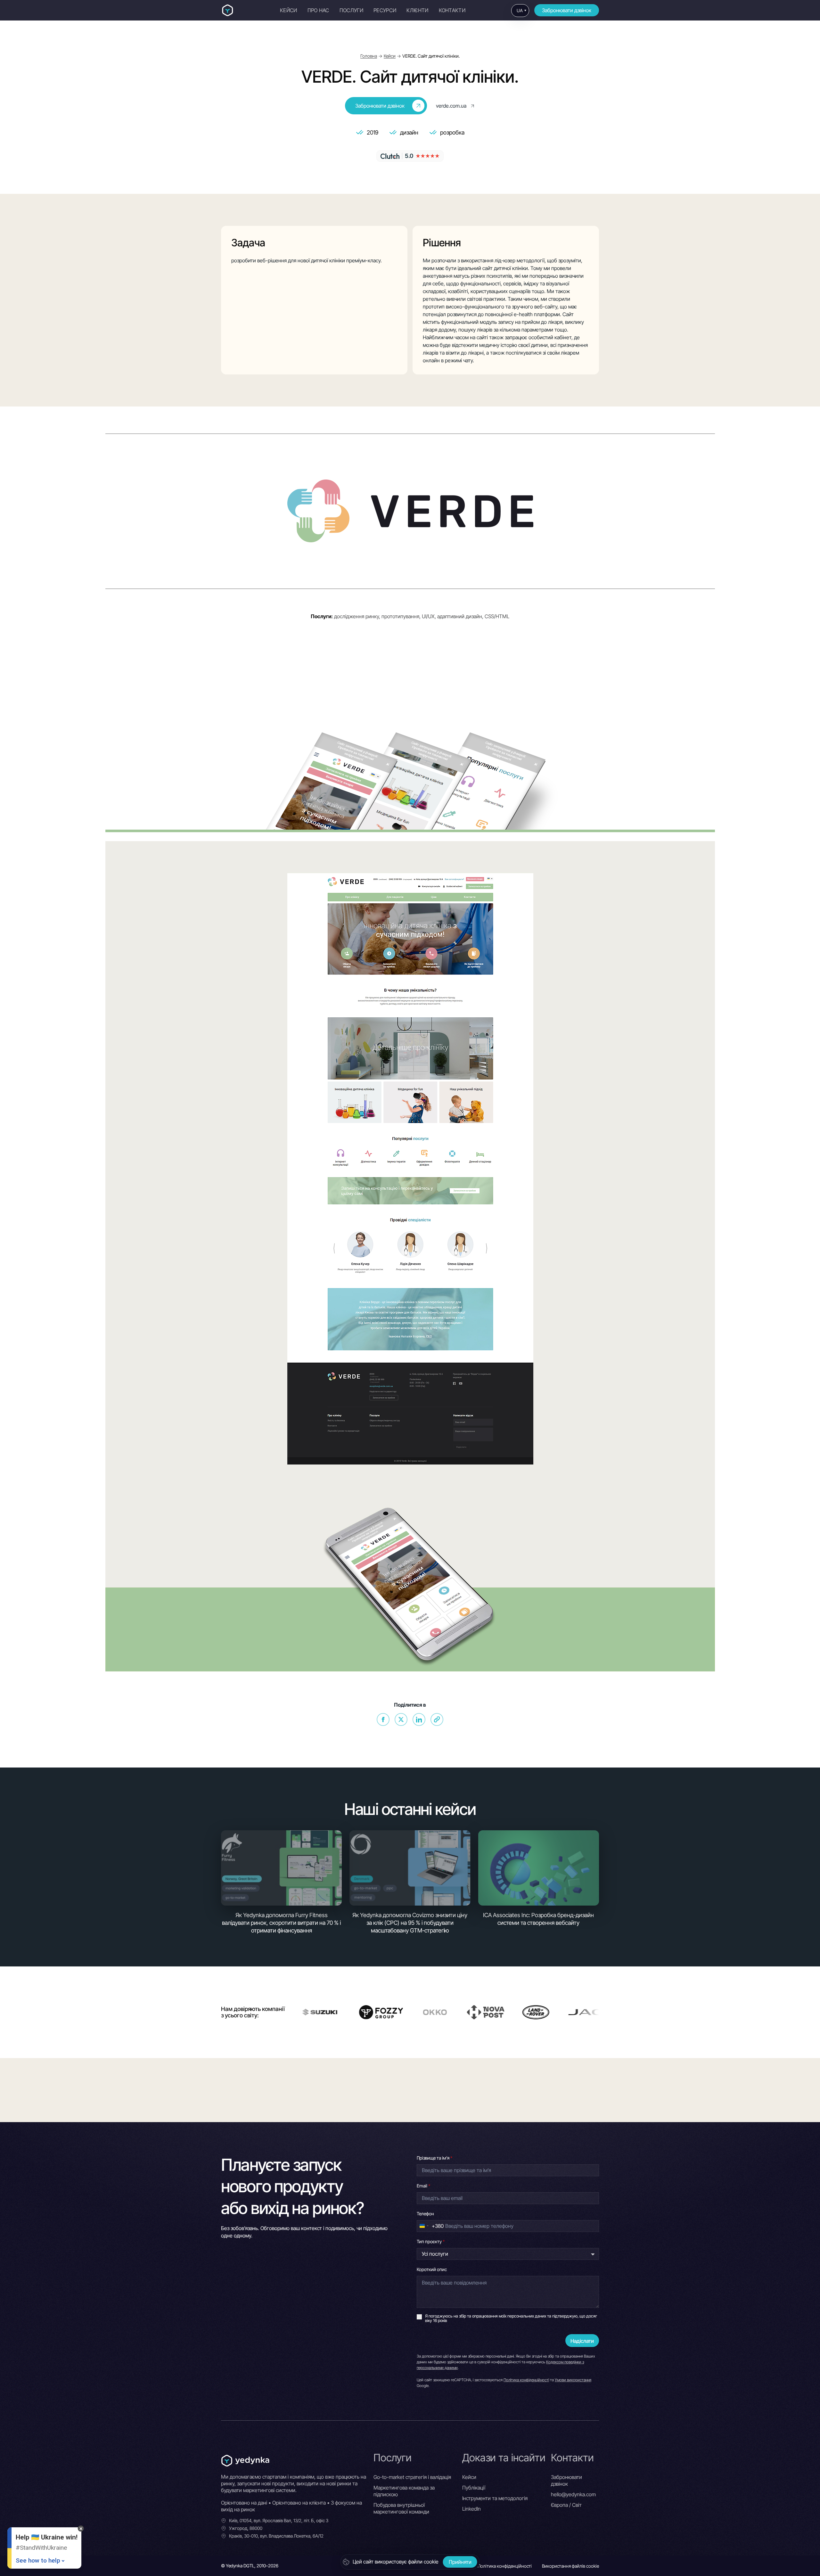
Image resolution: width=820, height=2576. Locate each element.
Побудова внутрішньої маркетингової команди (401, 2508)
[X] (401, 1719)
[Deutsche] (539, 2012)
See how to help (38, 2560)
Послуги (351, 10)
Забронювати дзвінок (567, 10)
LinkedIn (471, 2509)
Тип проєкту (431, 2241)
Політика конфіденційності (526, 2380)
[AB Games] (479, 2012)
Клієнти (417, 10)
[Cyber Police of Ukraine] (598, 2012)
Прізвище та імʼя (435, 2158)
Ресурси (385, 10)
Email (423, 2186)
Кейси (289, 10)
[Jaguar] (407, 2012)
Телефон (425, 2214)
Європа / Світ (566, 2505)
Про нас (318, 10)
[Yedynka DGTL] (228, 10)
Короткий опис (432, 2269)
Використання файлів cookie (570, 2566)
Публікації (474, 2488)
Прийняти (460, 2562)
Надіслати (582, 2341)
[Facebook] (383, 1719)
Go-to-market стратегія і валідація (412, 2477)
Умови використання (573, 2380)
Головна (369, 56)
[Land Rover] (337, 2012)
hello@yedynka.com (573, 2494)
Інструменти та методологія (495, 2498)
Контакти (452, 10)
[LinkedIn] (419, 1719)
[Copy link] (437, 1719)
